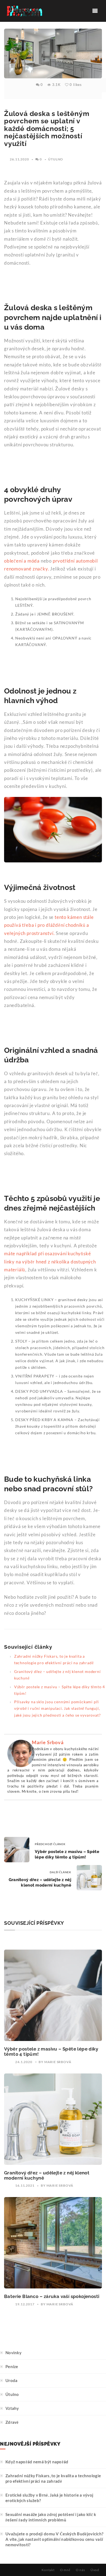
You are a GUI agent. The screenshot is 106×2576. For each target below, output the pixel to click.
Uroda (12, 2380)
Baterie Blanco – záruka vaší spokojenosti (52, 2296)
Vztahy (12, 2408)
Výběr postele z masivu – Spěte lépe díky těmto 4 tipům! (51, 2051)
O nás (80, 2570)
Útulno (56, 159)
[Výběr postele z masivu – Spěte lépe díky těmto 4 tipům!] (53, 1995)
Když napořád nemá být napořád (37, 2462)
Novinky (13, 2353)
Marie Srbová (48, 1742)
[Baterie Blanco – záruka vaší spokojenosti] (53, 2243)
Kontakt (48, 2570)
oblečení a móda (22, 561)
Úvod (95, 2570)
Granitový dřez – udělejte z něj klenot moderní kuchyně (47, 2175)
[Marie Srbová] (21, 1753)
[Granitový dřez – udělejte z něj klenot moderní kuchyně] (53, 2119)
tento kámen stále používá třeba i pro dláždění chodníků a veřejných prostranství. (49, 925)
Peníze (12, 2366)
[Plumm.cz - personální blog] (24, 11)
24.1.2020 (24, 2062)
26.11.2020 (19, 159)
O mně (65, 2570)
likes (76, 85)
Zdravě (12, 2422)
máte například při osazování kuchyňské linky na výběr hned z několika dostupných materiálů (50, 1262)
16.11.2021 (25, 2185)
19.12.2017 (25, 2304)
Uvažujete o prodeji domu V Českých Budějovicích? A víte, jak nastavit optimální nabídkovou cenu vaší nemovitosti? (54, 2539)
